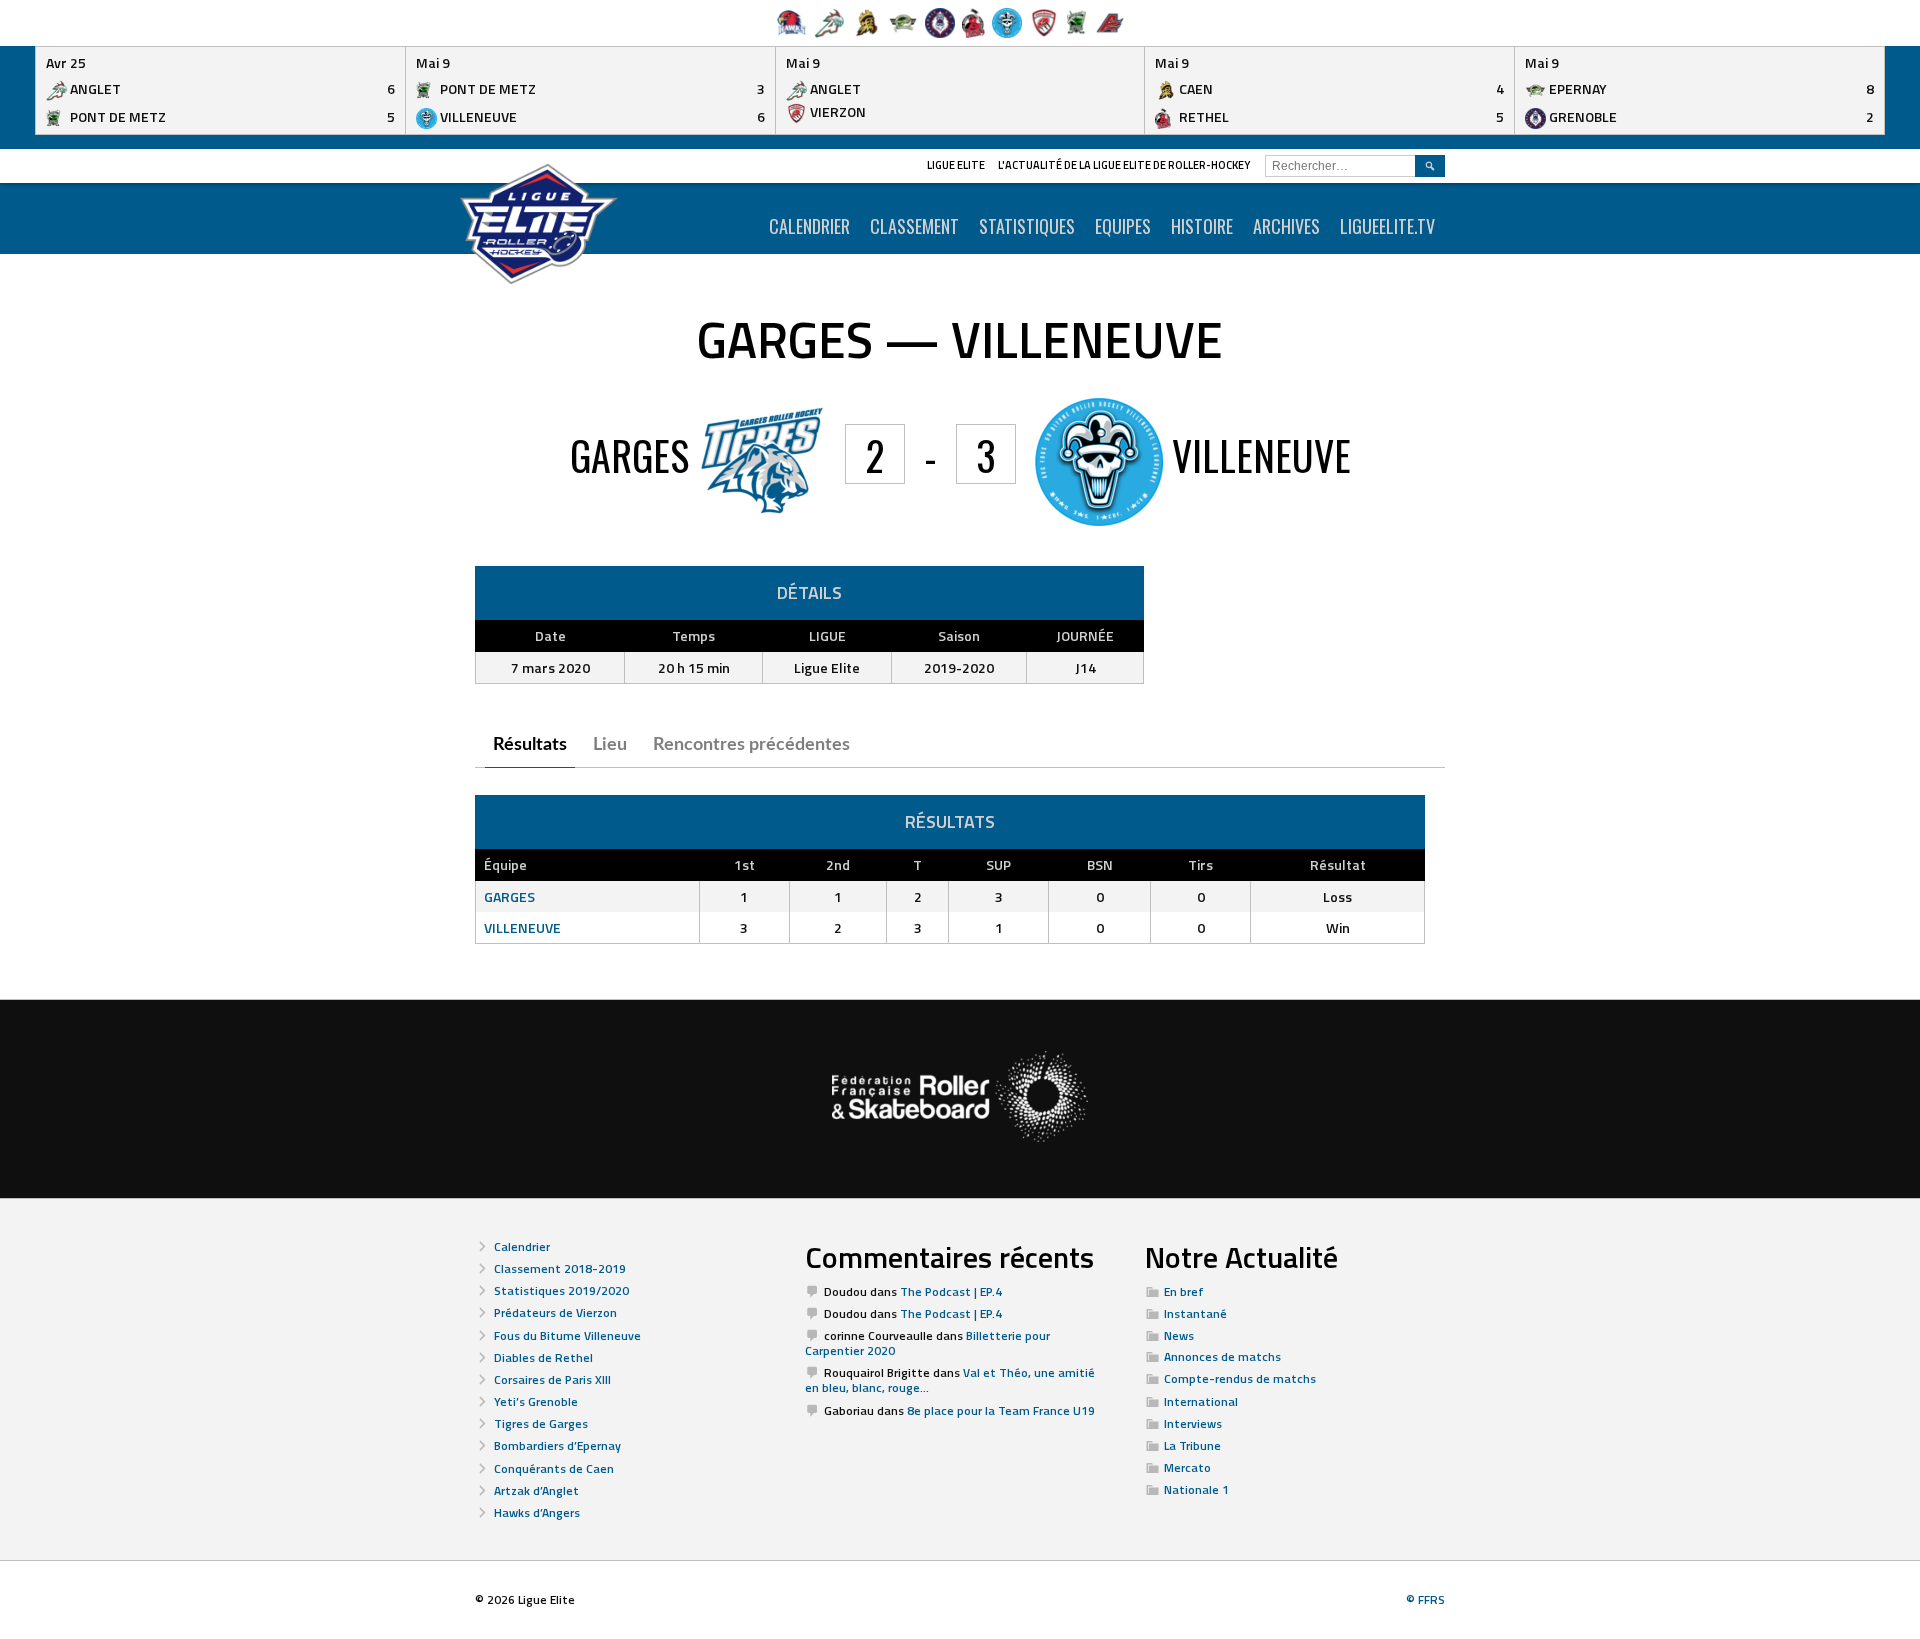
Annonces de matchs (1222, 1356)
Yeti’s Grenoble (536, 1401)
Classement (914, 226)
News (1179, 1335)
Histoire (1202, 226)
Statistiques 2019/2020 (561, 1290)
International (1201, 1401)
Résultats (530, 745)
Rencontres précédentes (751, 745)
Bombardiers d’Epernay (557, 1445)
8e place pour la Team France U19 (1001, 1410)
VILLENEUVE (522, 927)
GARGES (509, 896)
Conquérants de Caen (554, 1468)
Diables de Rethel (543, 1357)
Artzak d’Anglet (536, 1490)
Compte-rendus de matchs (1240, 1378)
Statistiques (1027, 226)
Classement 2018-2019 (560, 1268)
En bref (1184, 1291)
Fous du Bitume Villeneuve (567, 1335)
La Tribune (1192, 1445)
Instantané (1195, 1313)
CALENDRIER (809, 226)
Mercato (1187, 1467)
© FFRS (1425, 1599)
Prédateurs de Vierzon (555, 1312)
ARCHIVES (1286, 226)
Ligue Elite (956, 165)
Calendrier (522, 1246)
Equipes (1123, 226)
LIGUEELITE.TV (1387, 226)
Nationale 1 (1196, 1489)
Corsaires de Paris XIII (552, 1379)
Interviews (1193, 1423)
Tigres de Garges (541, 1423)
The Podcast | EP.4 (951, 1291)
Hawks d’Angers (537, 1512)
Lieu (610, 745)
